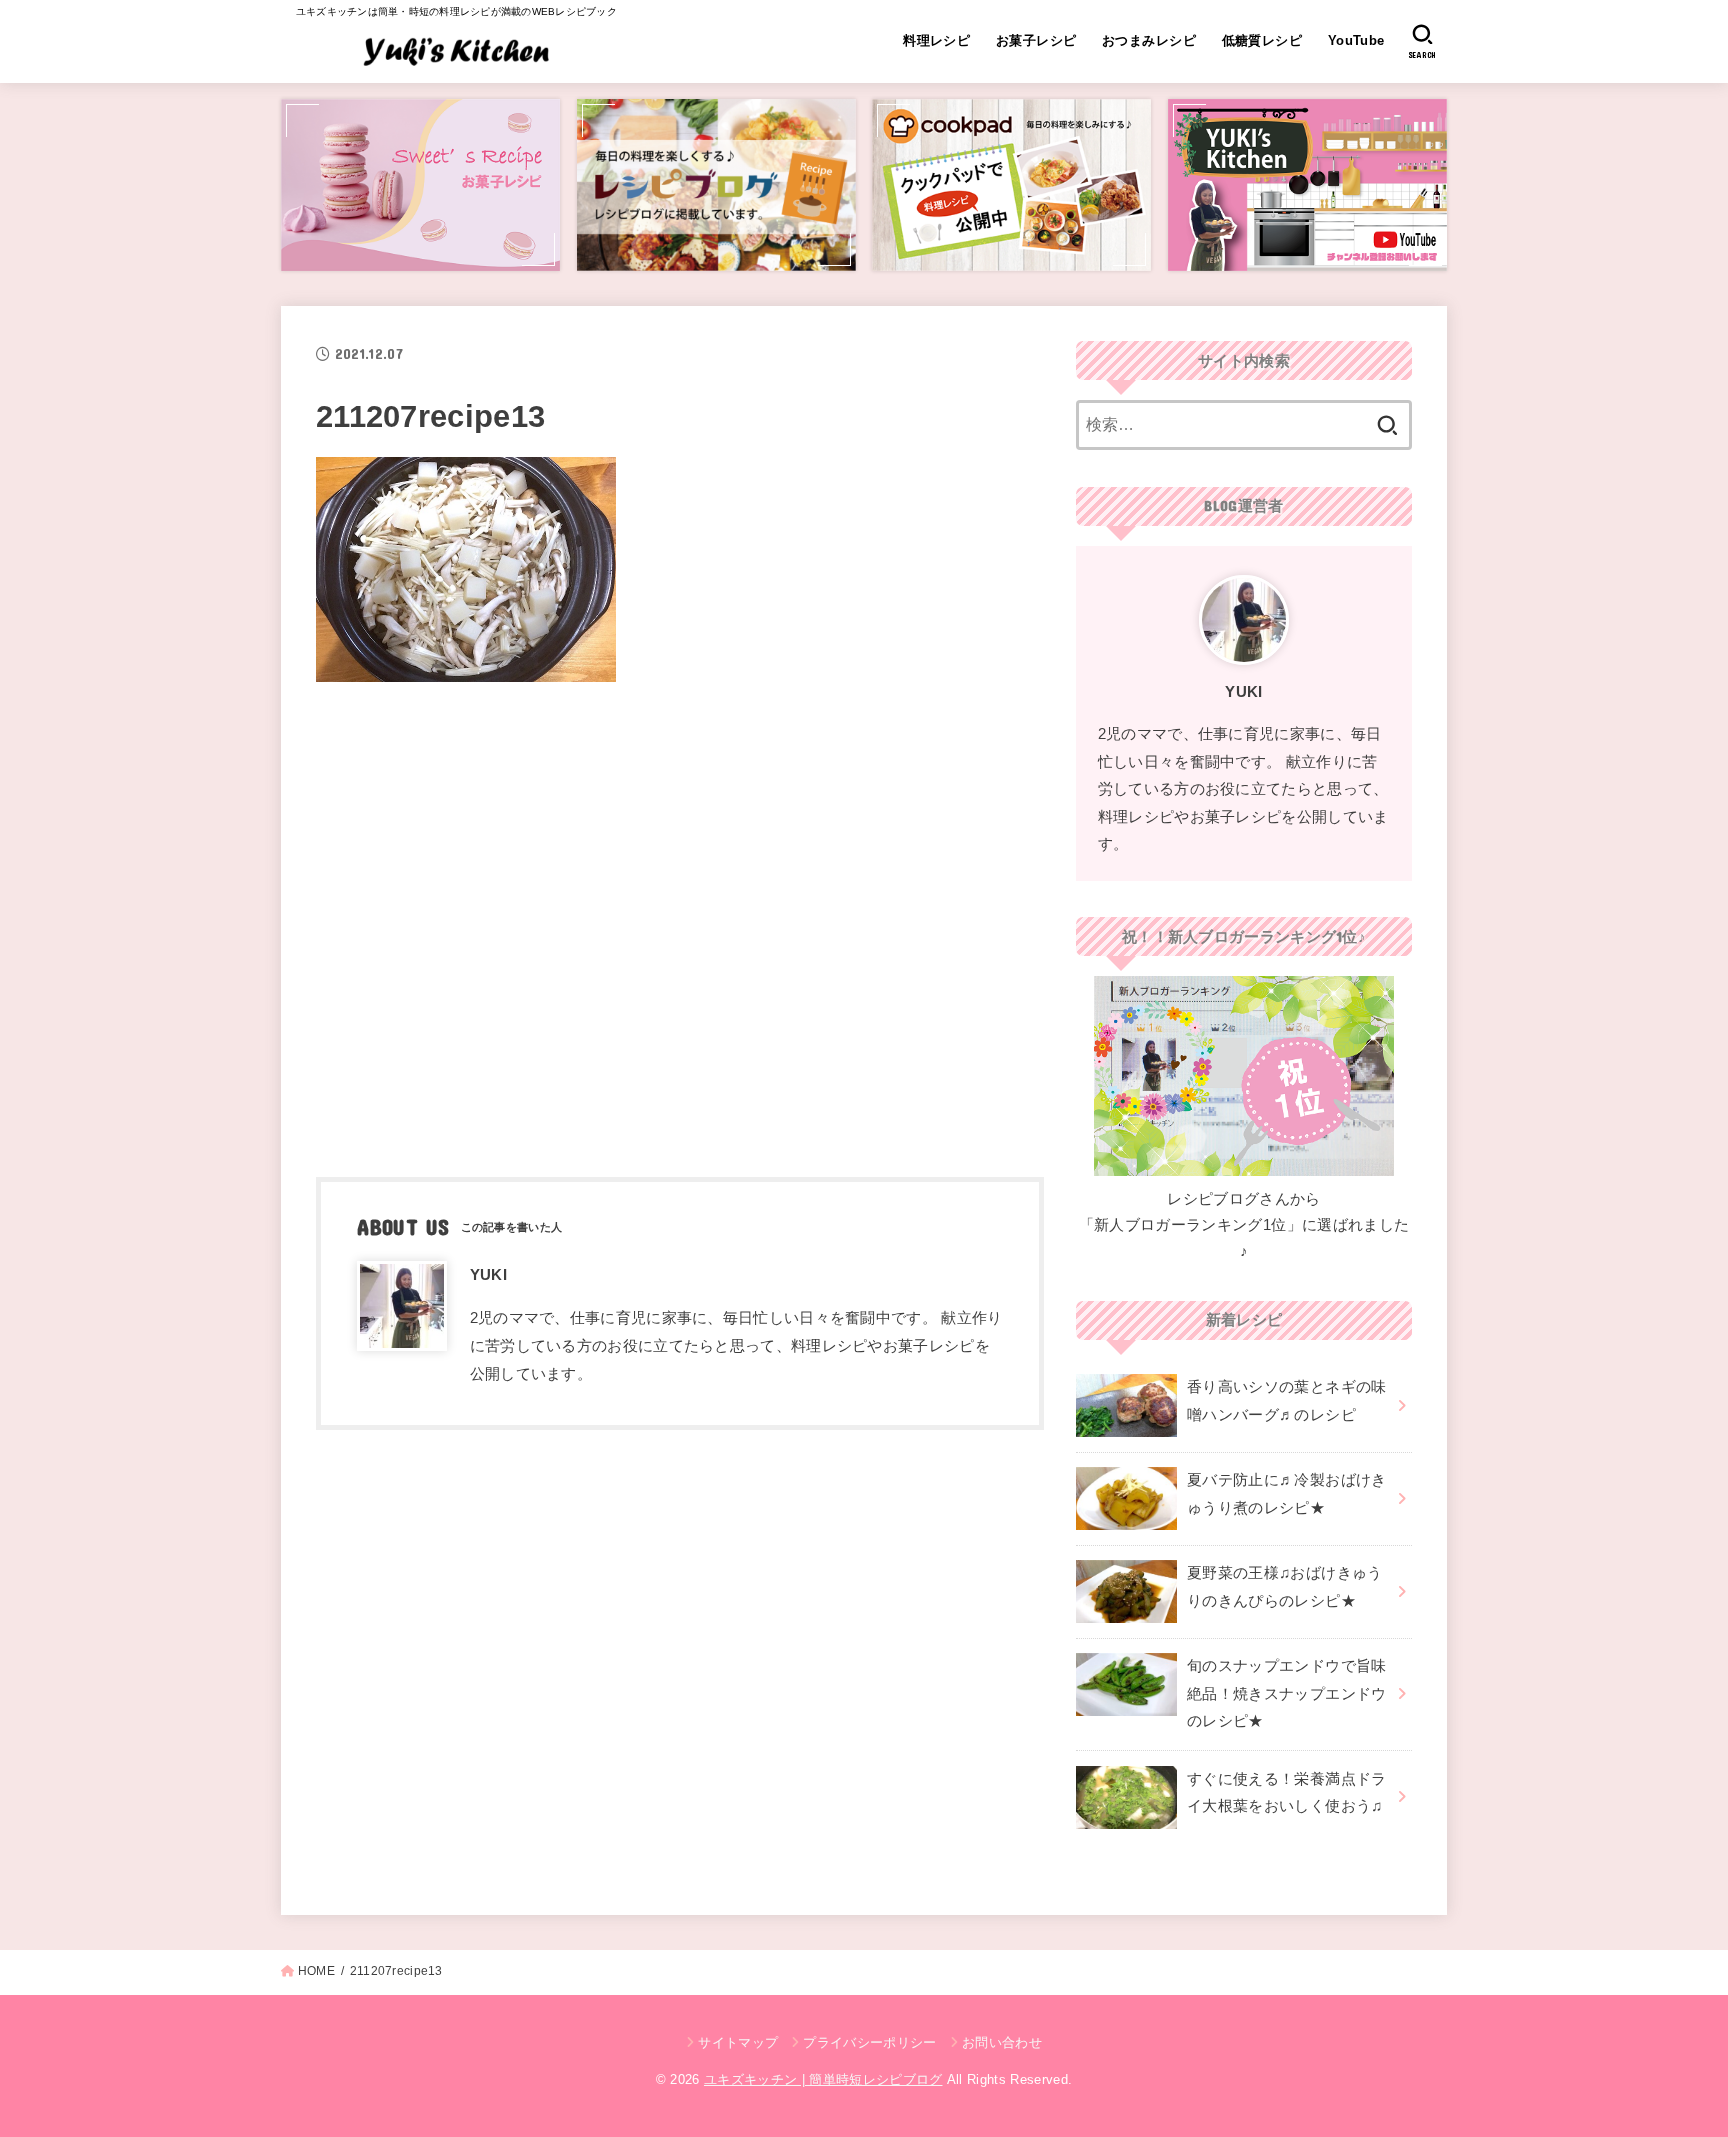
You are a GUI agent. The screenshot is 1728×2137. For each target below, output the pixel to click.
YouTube (1356, 40)
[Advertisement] (680, 923)
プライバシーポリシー (869, 2042)
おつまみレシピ (1149, 40)
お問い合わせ (1002, 2042)
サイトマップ (738, 2042)
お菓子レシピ (1036, 40)
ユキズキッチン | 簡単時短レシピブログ (823, 2079)
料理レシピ (936, 40)
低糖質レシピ (1262, 40)
